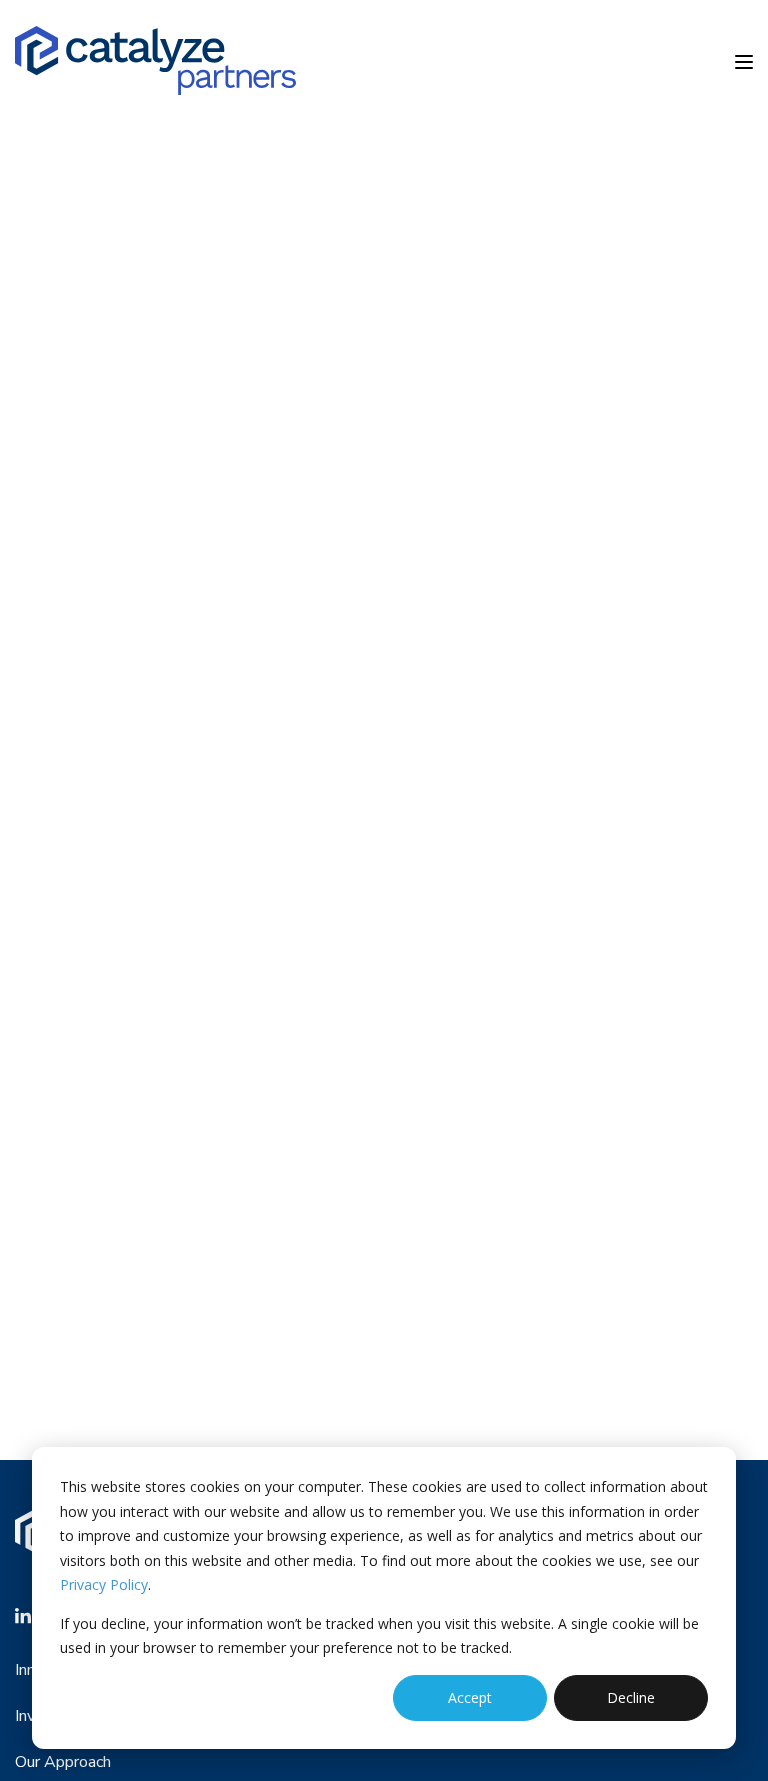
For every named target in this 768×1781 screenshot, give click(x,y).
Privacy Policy (104, 1584)
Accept (470, 1697)
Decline (631, 1697)
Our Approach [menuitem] (63, 1762)
